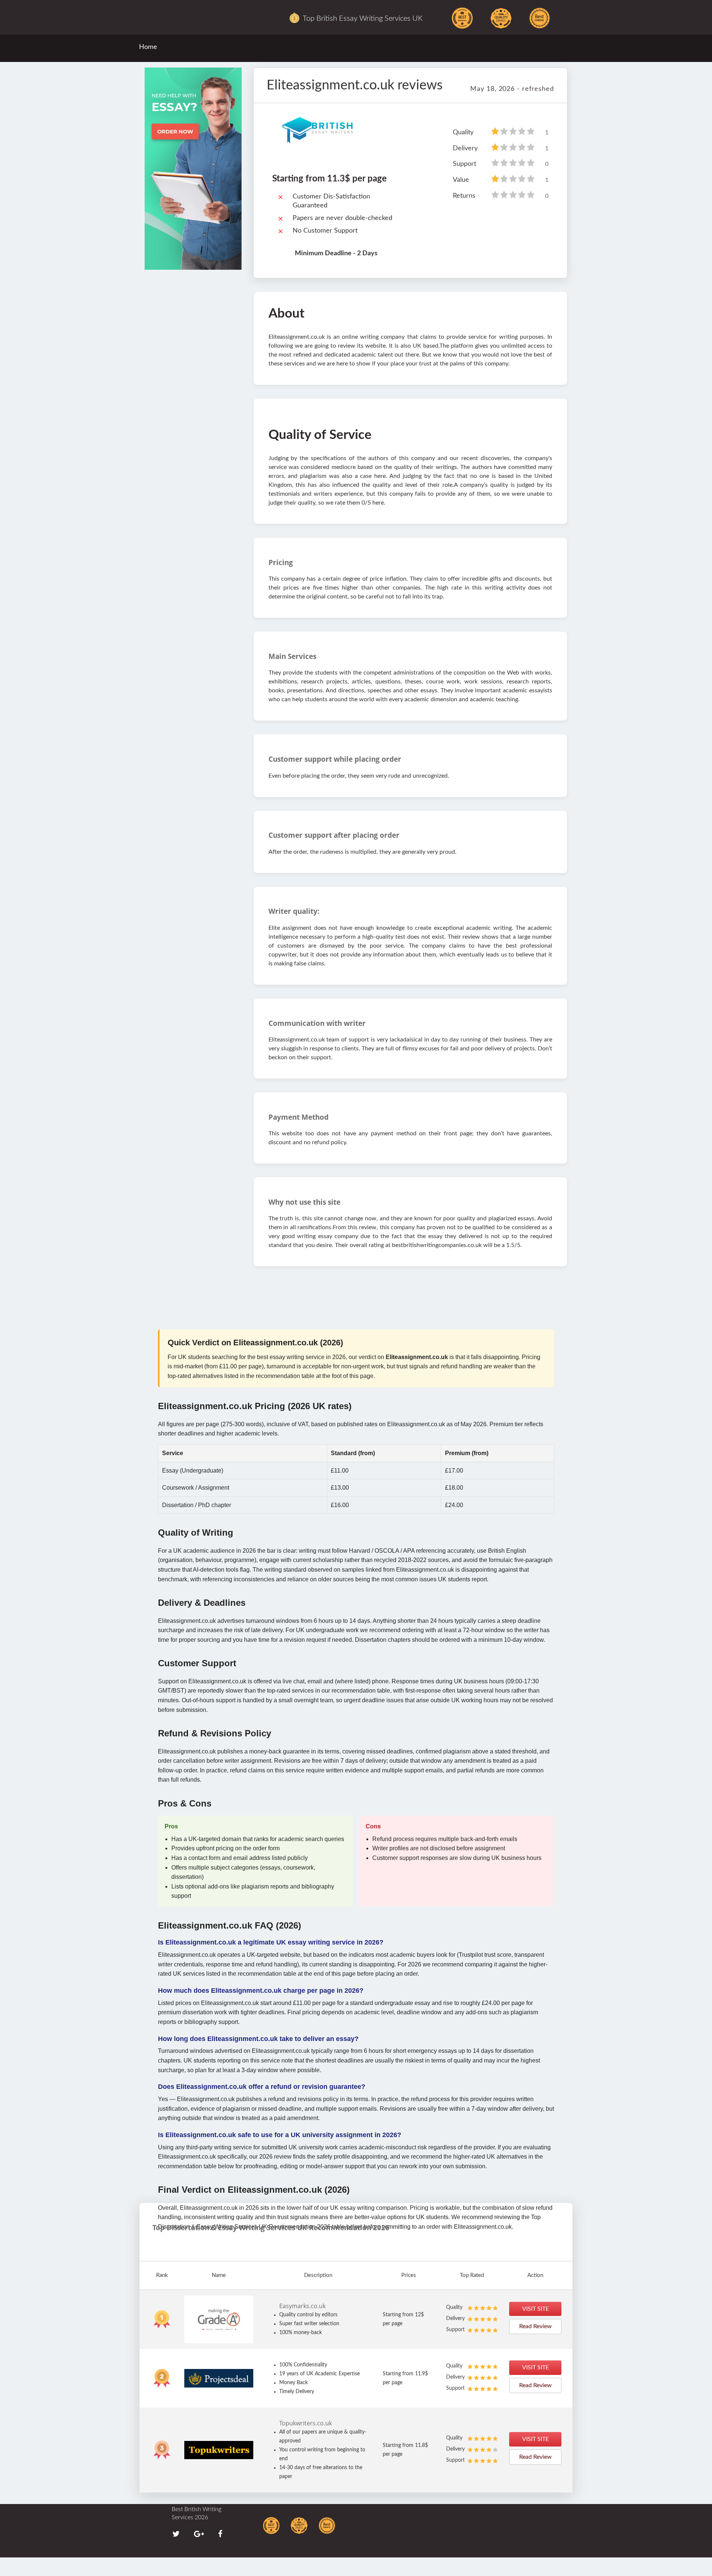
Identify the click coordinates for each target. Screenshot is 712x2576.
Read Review (535, 2326)
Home (148, 47)
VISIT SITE (535, 2309)
